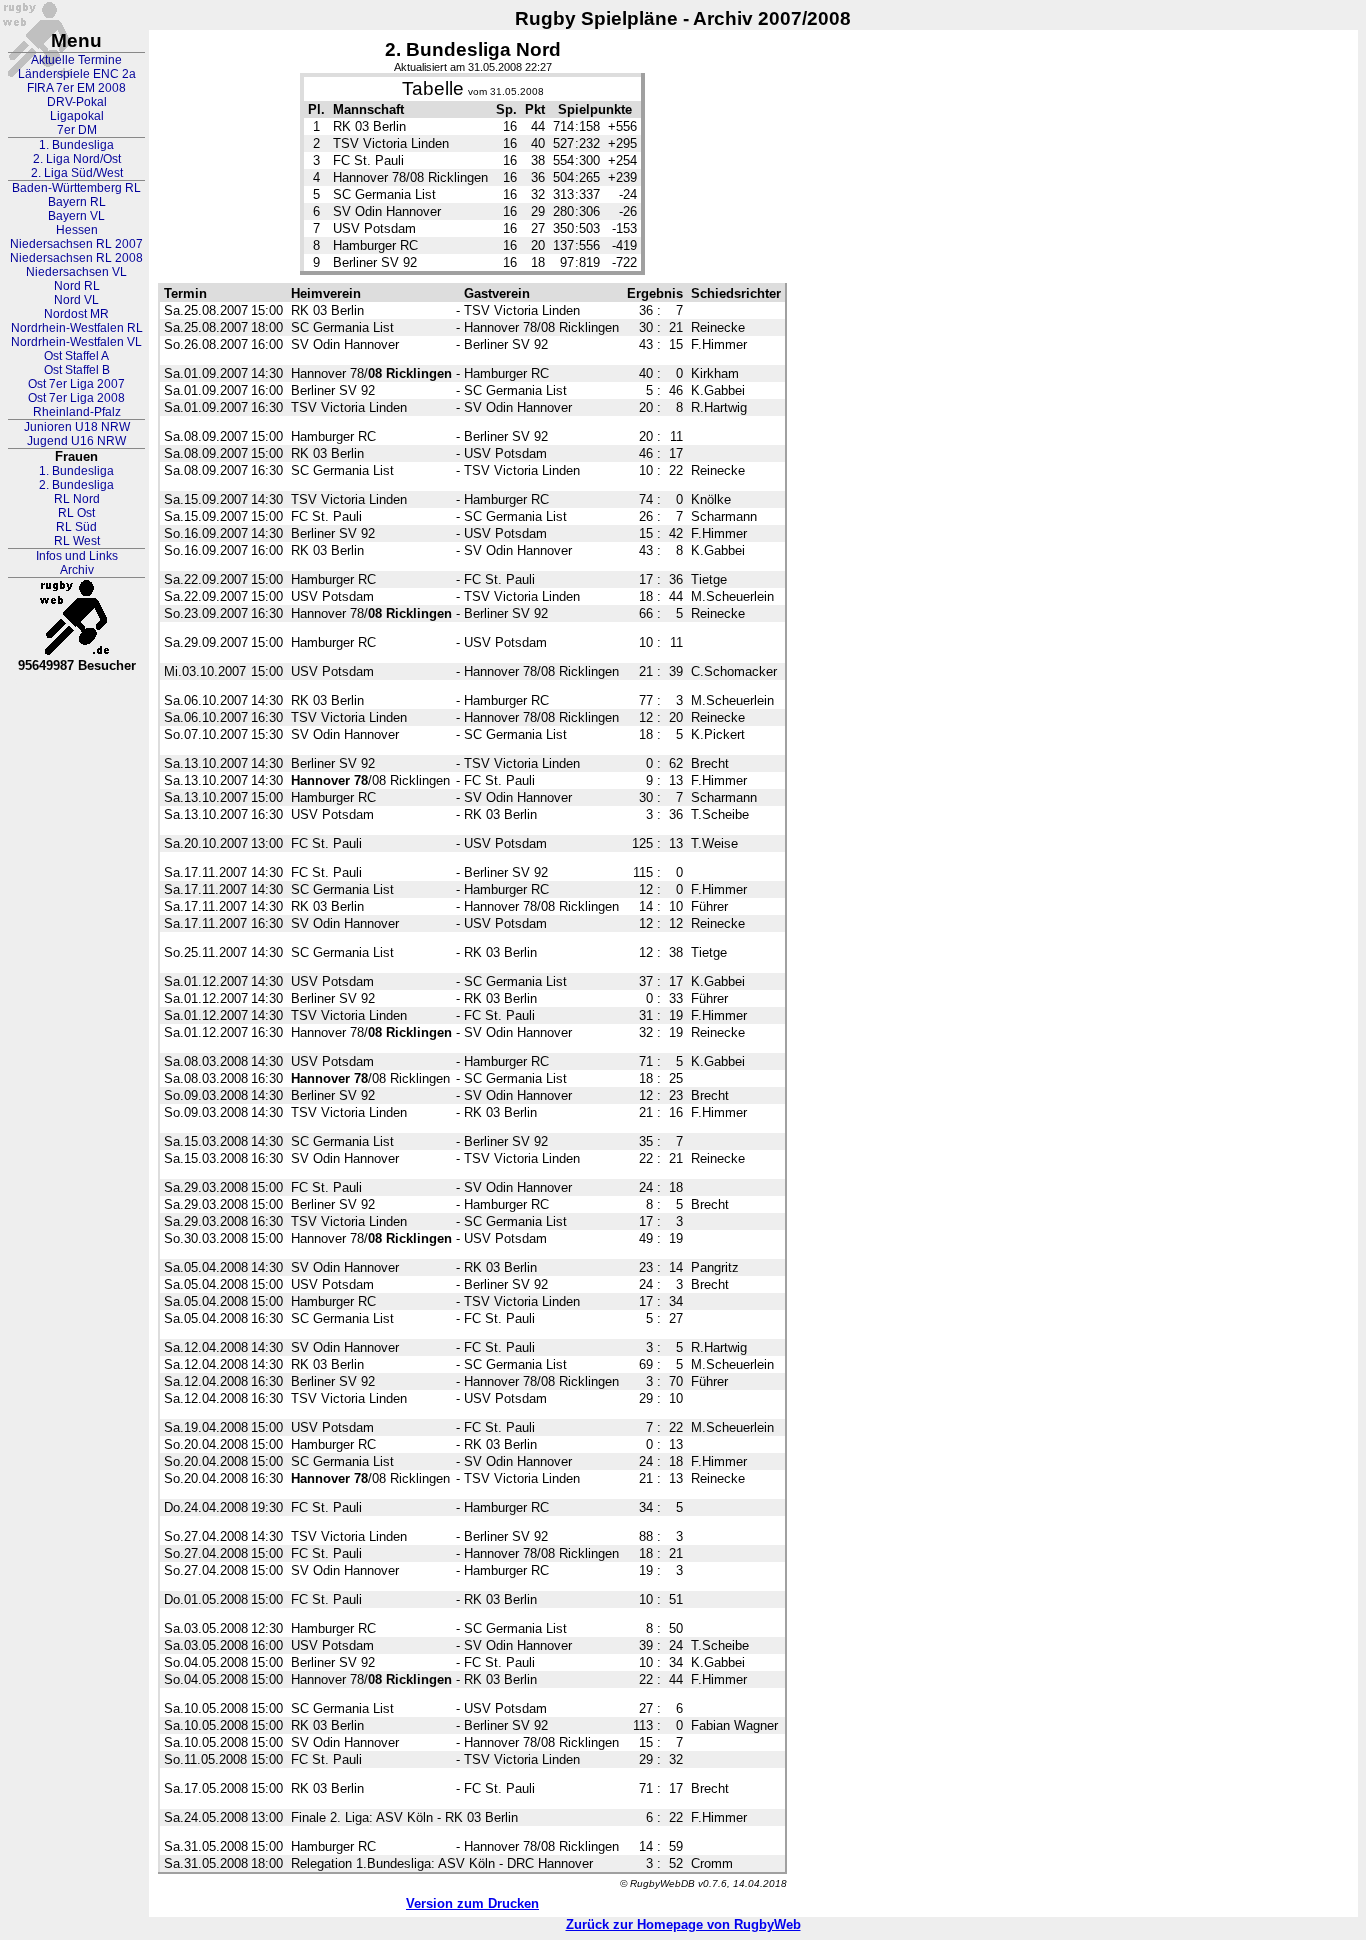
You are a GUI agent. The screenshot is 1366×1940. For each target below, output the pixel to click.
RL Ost (76, 513)
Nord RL (77, 286)
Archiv (77, 570)
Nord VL (76, 300)
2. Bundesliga (76, 485)
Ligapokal (77, 116)
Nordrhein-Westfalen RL (77, 328)
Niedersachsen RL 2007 (76, 244)
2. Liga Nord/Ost (77, 159)
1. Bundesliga (76, 145)
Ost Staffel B (77, 370)
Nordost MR (76, 314)
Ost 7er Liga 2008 (76, 398)
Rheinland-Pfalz (77, 412)
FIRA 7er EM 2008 (76, 88)
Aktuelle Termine (76, 60)
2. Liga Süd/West (77, 173)
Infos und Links (77, 556)
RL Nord (77, 499)
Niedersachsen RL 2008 (76, 258)
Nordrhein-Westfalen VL (76, 342)
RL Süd (76, 527)
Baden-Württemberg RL (76, 188)
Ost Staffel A (76, 356)
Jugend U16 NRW (76, 441)
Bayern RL (77, 202)
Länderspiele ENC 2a (77, 74)
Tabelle (433, 88)
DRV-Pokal (77, 102)
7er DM (77, 130)
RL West (77, 541)
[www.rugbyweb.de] (77, 618)
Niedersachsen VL (76, 272)
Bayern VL (76, 216)
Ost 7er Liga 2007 (76, 384)
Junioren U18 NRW (77, 427)
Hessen (77, 230)
